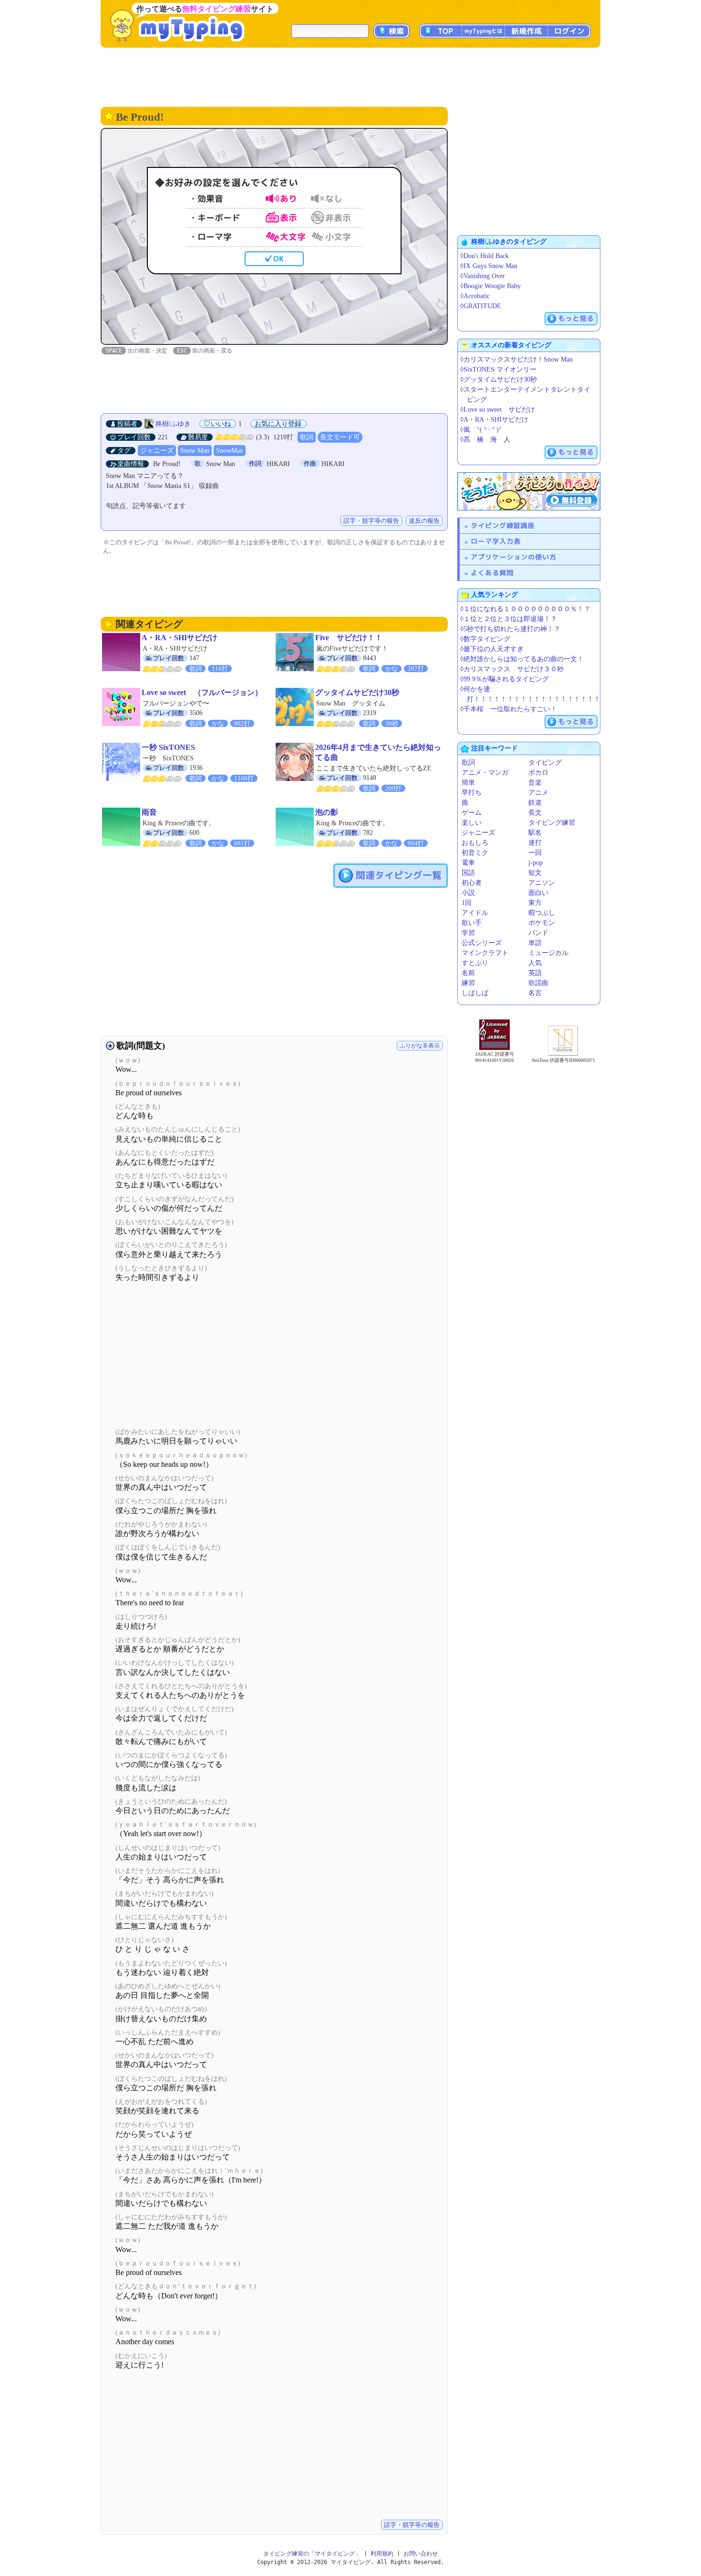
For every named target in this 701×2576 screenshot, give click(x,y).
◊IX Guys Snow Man (489, 266)
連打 (535, 843)
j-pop (536, 863)
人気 (535, 963)
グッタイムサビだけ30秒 (357, 692)
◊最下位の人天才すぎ (492, 649)
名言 (535, 993)
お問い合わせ (421, 2554)
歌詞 (307, 437)
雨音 (149, 812)
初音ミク (475, 853)
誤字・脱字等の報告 (371, 521)
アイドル (475, 913)
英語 (535, 973)
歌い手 (472, 923)
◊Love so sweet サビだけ (498, 410)
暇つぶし (542, 913)
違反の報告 (424, 521)
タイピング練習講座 (503, 525)
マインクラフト (485, 953)
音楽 (535, 783)
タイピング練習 (552, 823)
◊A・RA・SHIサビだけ (494, 420)
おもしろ (475, 843)
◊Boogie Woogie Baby (490, 286)
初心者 (472, 883)
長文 (535, 813)
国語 (468, 873)
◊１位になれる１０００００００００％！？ (525, 609)
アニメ (538, 793)
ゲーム (472, 813)
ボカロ (538, 773)
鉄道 (535, 803)
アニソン (542, 883)
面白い (538, 893)
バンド (538, 933)
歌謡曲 (538, 983)
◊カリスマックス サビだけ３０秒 (512, 669)
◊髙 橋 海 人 (485, 440)
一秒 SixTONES (168, 747)
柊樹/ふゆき (173, 424)
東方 (535, 903)
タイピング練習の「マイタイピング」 (312, 2554)
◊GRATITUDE (481, 306)
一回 (535, 853)
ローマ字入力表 (496, 541)
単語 (535, 943)
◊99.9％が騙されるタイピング (505, 679)
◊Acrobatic (475, 296)
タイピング (545, 763)
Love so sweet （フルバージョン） (202, 692)
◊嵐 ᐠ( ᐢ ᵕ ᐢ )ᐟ (481, 430)
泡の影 (327, 812)
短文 (535, 873)
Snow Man (195, 451)
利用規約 (382, 2554)
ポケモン (542, 923)
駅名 (535, 833)
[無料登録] (529, 491)
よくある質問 (492, 573)
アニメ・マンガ (485, 773)
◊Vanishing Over (483, 276)
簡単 (468, 783)
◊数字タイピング (485, 639)
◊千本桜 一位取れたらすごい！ (509, 709)
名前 (468, 973)
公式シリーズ (482, 943)
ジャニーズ (157, 451)
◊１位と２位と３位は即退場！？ (509, 619)
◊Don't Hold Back (485, 256)
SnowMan (230, 451)
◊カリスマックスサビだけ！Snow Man (516, 359)
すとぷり (475, 963)
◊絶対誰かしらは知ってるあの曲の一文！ (522, 659)
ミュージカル (548, 953)
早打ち (472, 793)
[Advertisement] (350, 76)
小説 (468, 893)
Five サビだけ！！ (349, 638)
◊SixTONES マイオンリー (498, 369)
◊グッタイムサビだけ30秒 (499, 379)
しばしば (475, 993)
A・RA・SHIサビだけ (180, 638)
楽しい (472, 823)
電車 (468, 863)
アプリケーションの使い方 (514, 557)
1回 (467, 903)
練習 (468, 983)
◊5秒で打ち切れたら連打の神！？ (510, 629)
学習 (468, 933)
